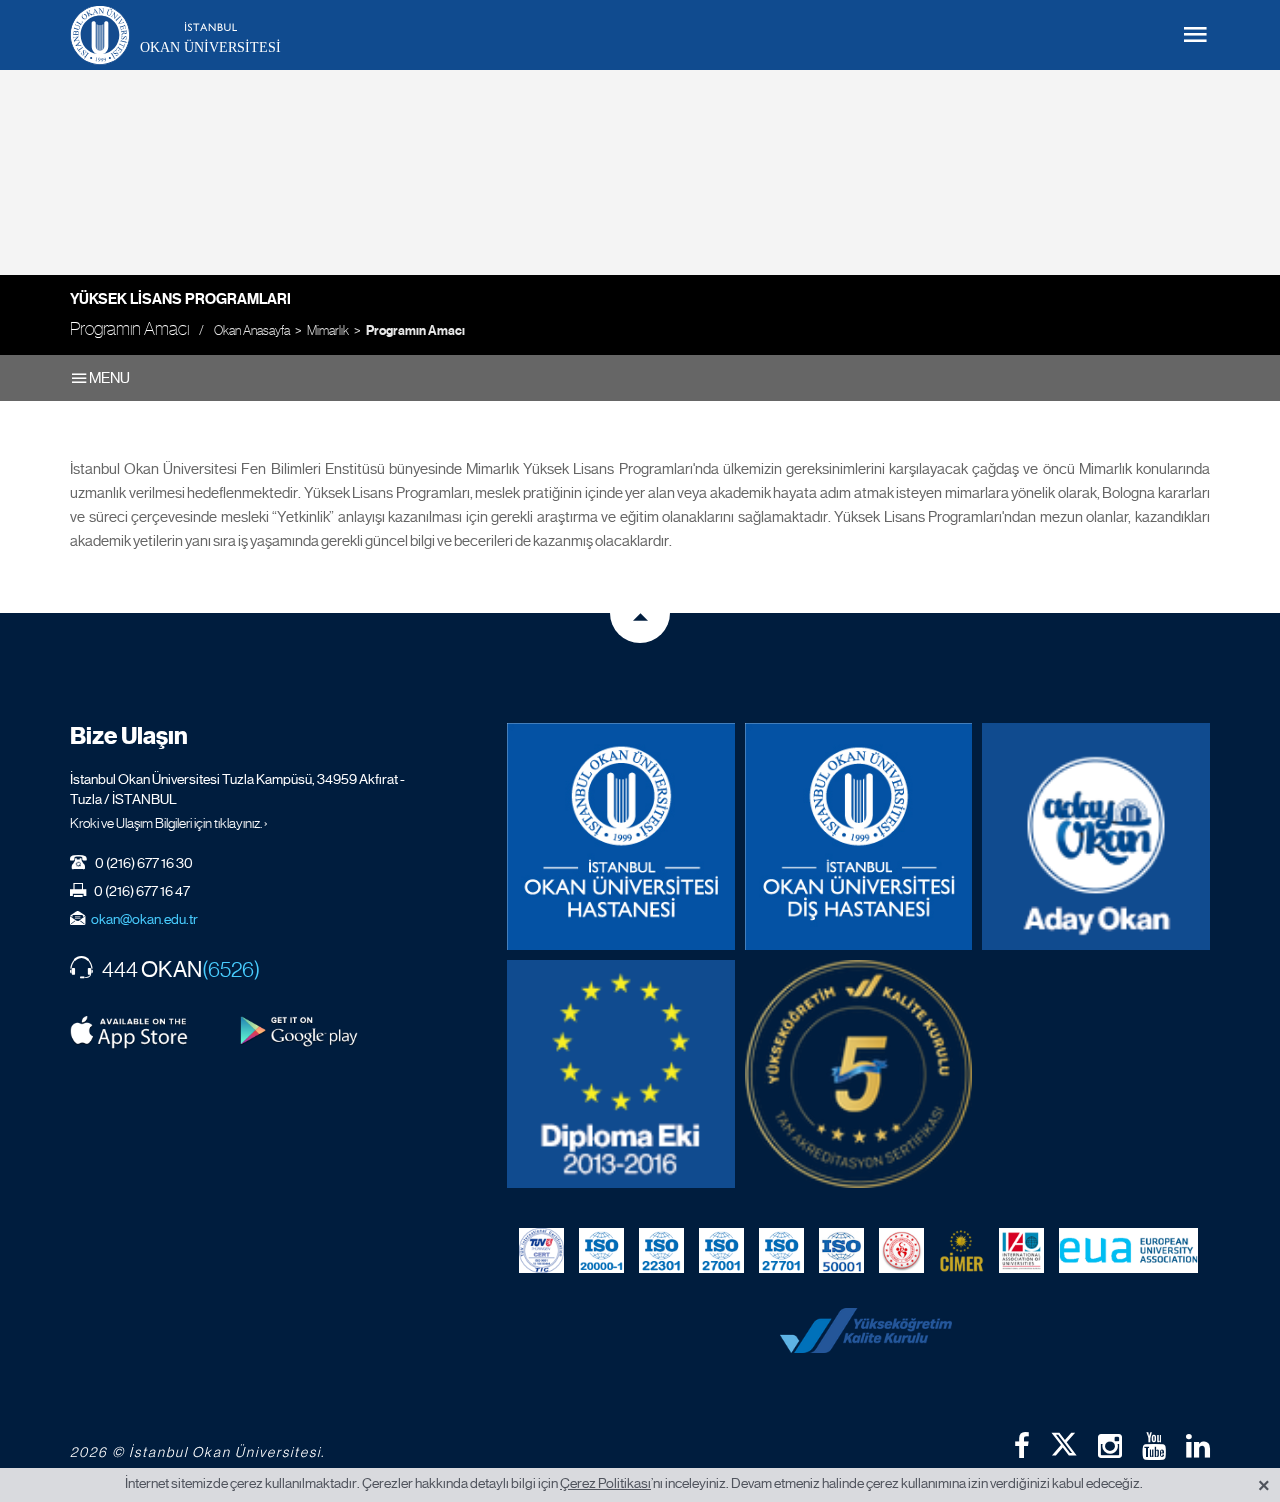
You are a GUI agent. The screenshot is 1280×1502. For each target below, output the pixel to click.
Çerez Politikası (605, 1483)
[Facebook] (1022, 1446)
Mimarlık (328, 330)
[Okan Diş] (859, 837)
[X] (1064, 1440)
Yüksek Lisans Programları (180, 299)
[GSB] (901, 1250)
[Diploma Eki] (621, 1074)
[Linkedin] (1198, 1446)
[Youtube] (1154, 1446)
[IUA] (1021, 1250)
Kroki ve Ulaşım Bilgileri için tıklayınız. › (169, 823)
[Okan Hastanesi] (621, 837)
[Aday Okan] (1096, 837)
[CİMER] (961, 1250)
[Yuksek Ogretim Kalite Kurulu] (859, 1074)
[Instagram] (1110, 1446)
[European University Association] (1128, 1250)
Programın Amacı (415, 331)
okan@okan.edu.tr (144, 919)
